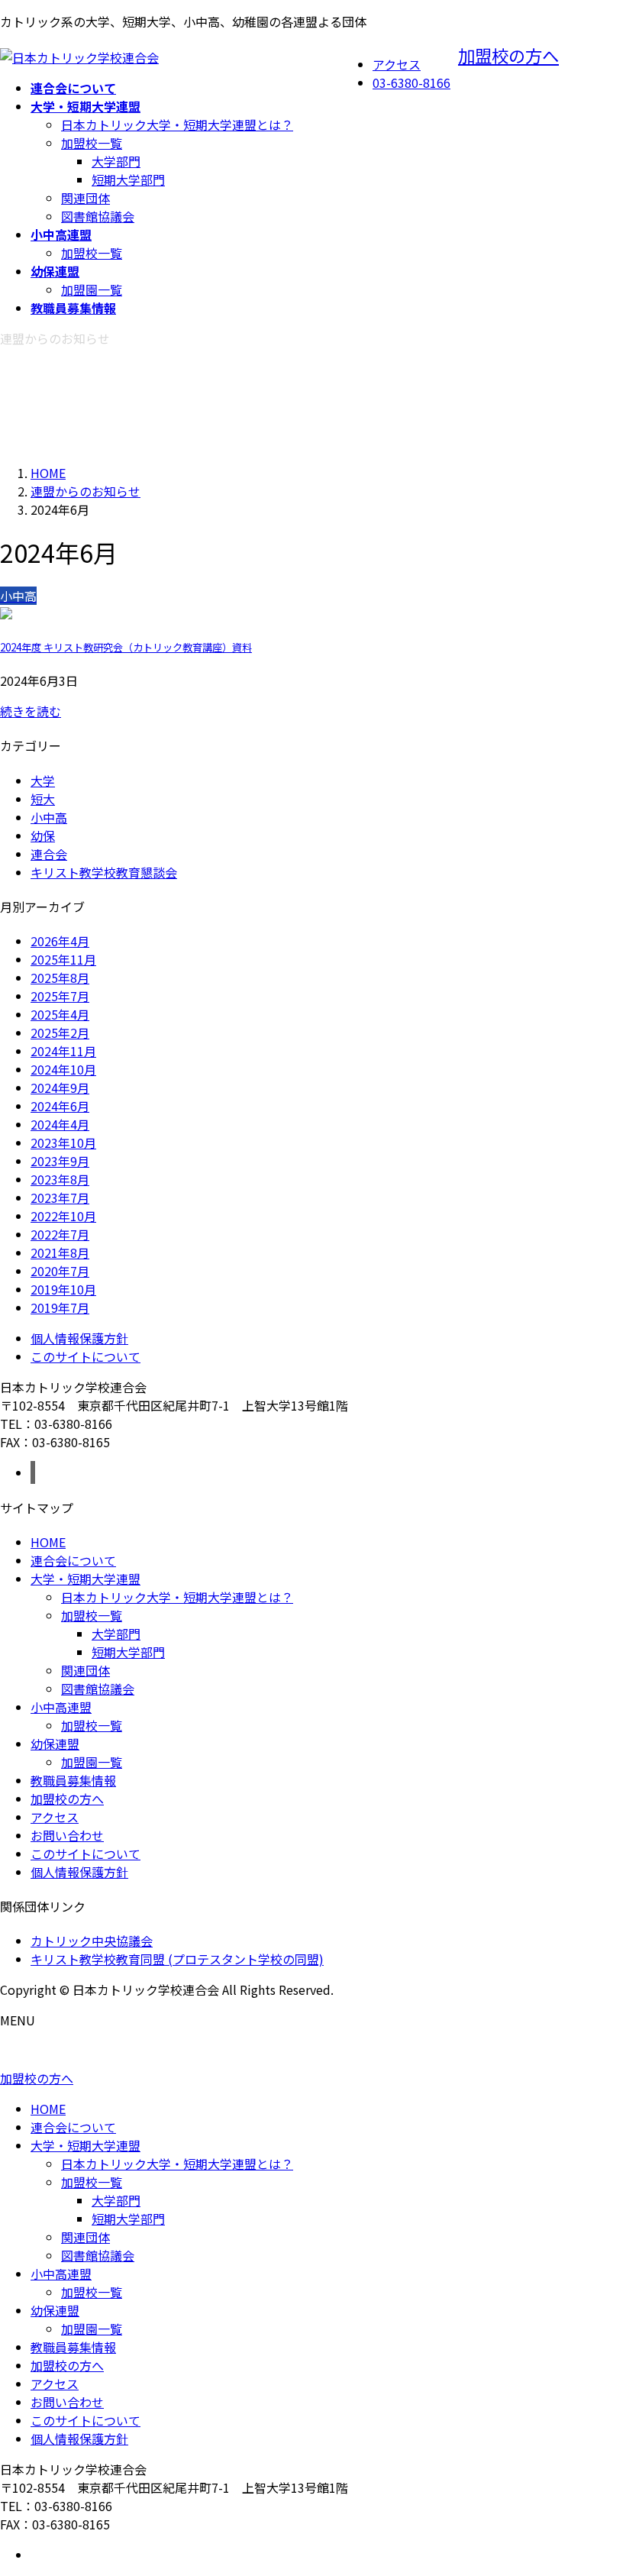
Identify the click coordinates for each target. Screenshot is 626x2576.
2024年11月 (63, 1051)
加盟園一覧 (92, 289)
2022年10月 (63, 1216)
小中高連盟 (61, 1707)
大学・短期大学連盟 (86, 1579)
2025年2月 (60, 1033)
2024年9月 (60, 1088)
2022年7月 (60, 1234)
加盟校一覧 (92, 143)
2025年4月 (60, 1014)
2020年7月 (60, 1271)
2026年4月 (60, 941)
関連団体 (86, 198)
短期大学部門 (128, 179)
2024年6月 (60, 1106)
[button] (313, 2078)
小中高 (49, 817)
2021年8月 (60, 1252)
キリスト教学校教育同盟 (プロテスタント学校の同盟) (177, 1959)
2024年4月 (60, 1124)
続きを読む (31, 711)
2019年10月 (63, 1289)
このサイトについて (86, 1356)
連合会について (73, 1560)
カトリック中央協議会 (92, 1941)
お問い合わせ (67, 1835)
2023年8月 (60, 1179)
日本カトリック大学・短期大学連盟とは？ (177, 124)
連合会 (49, 854)
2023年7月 (60, 1198)
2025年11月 (63, 959)
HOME (48, 1542)
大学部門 (116, 161)
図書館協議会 (98, 216)
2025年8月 (60, 978)
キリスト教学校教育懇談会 (104, 872)
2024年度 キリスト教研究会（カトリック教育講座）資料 (126, 647)
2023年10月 (63, 1143)
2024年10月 (63, 1069)
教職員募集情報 (73, 1780)
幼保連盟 (55, 1744)
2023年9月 (60, 1161)
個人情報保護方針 (79, 1338)
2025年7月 (60, 996)
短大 (43, 799)
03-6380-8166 (411, 82)
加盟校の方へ (508, 55)
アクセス (397, 64)
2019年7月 (60, 1307)
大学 (43, 781)
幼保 (43, 836)
